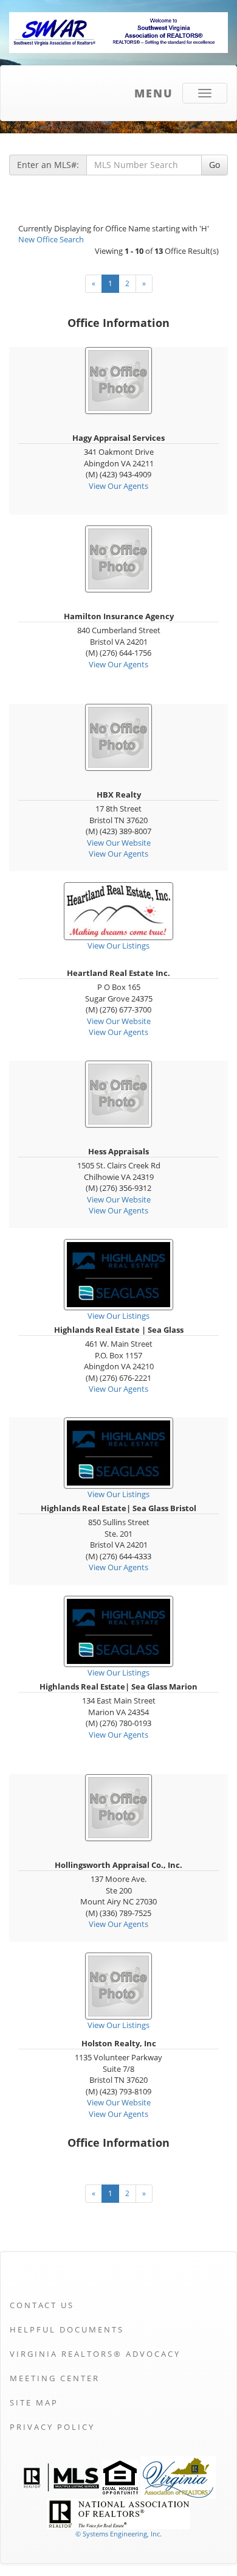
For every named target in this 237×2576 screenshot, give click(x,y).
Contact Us (42, 2305)
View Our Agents (118, 486)
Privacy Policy (52, 2427)
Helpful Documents (67, 2329)
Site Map (34, 2402)
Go (215, 165)
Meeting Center (55, 2378)
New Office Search (51, 239)
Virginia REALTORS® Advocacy (95, 2354)
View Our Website (119, 843)
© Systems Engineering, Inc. (118, 2534)
